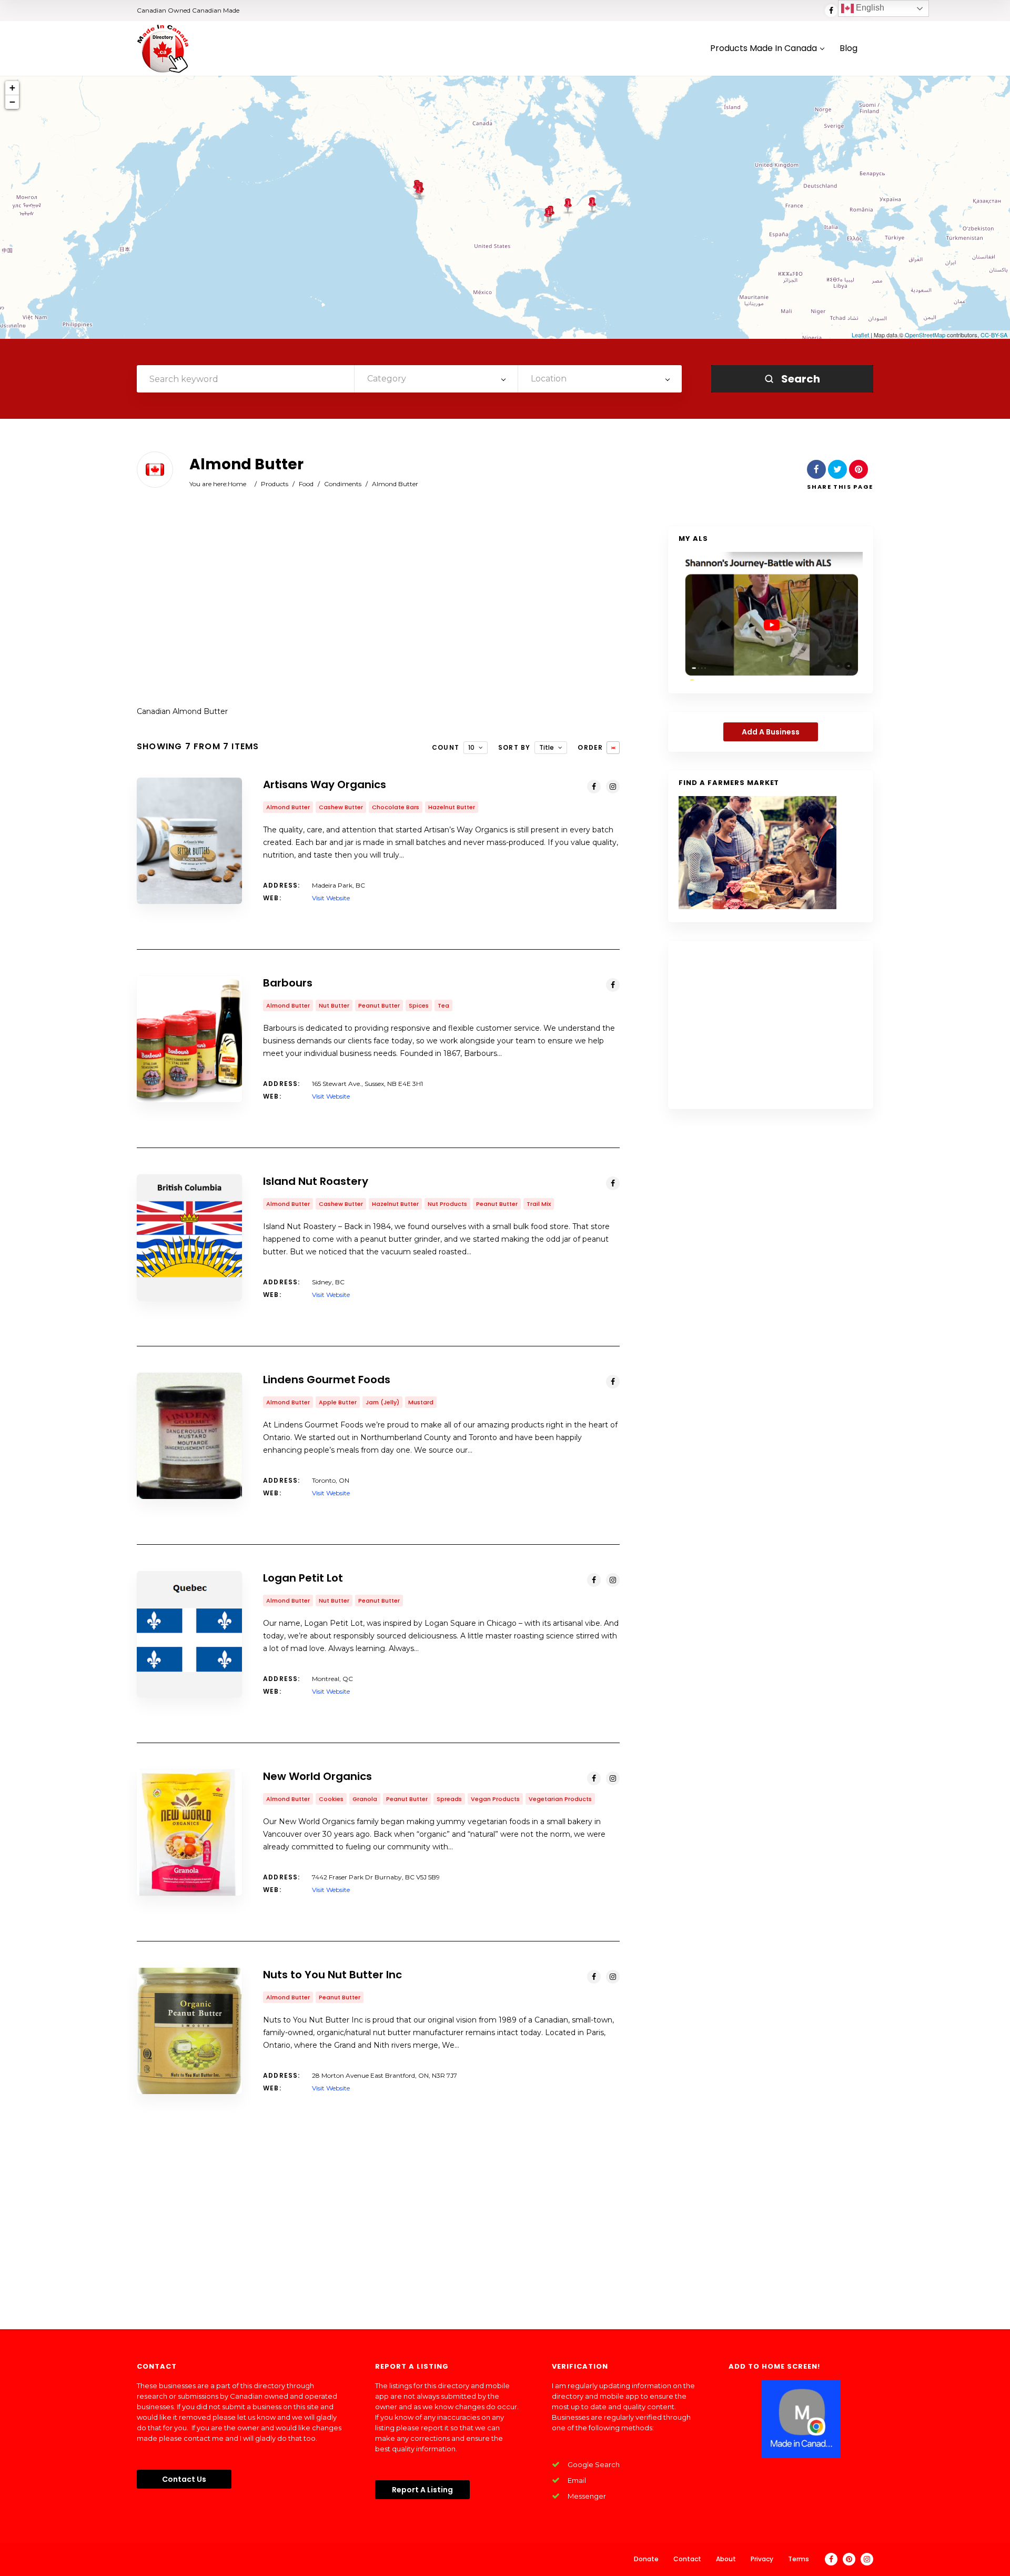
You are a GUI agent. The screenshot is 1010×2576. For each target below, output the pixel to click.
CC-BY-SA (994, 335)
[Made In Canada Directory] (163, 48)
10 (471, 747)
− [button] (12, 102)
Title (547, 747)
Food (306, 484)
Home (237, 484)
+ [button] (12, 88)
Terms (799, 2559)
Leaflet (860, 335)
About (726, 2559)
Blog (849, 49)
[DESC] (613, 748)
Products (275, 484)
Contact (687, 2559)
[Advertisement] (378, 610)
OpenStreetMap (925, 335)
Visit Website (331, 898)
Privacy (762, 2559)
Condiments (343, 484)
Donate (646, 2559)
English (869, 8)
